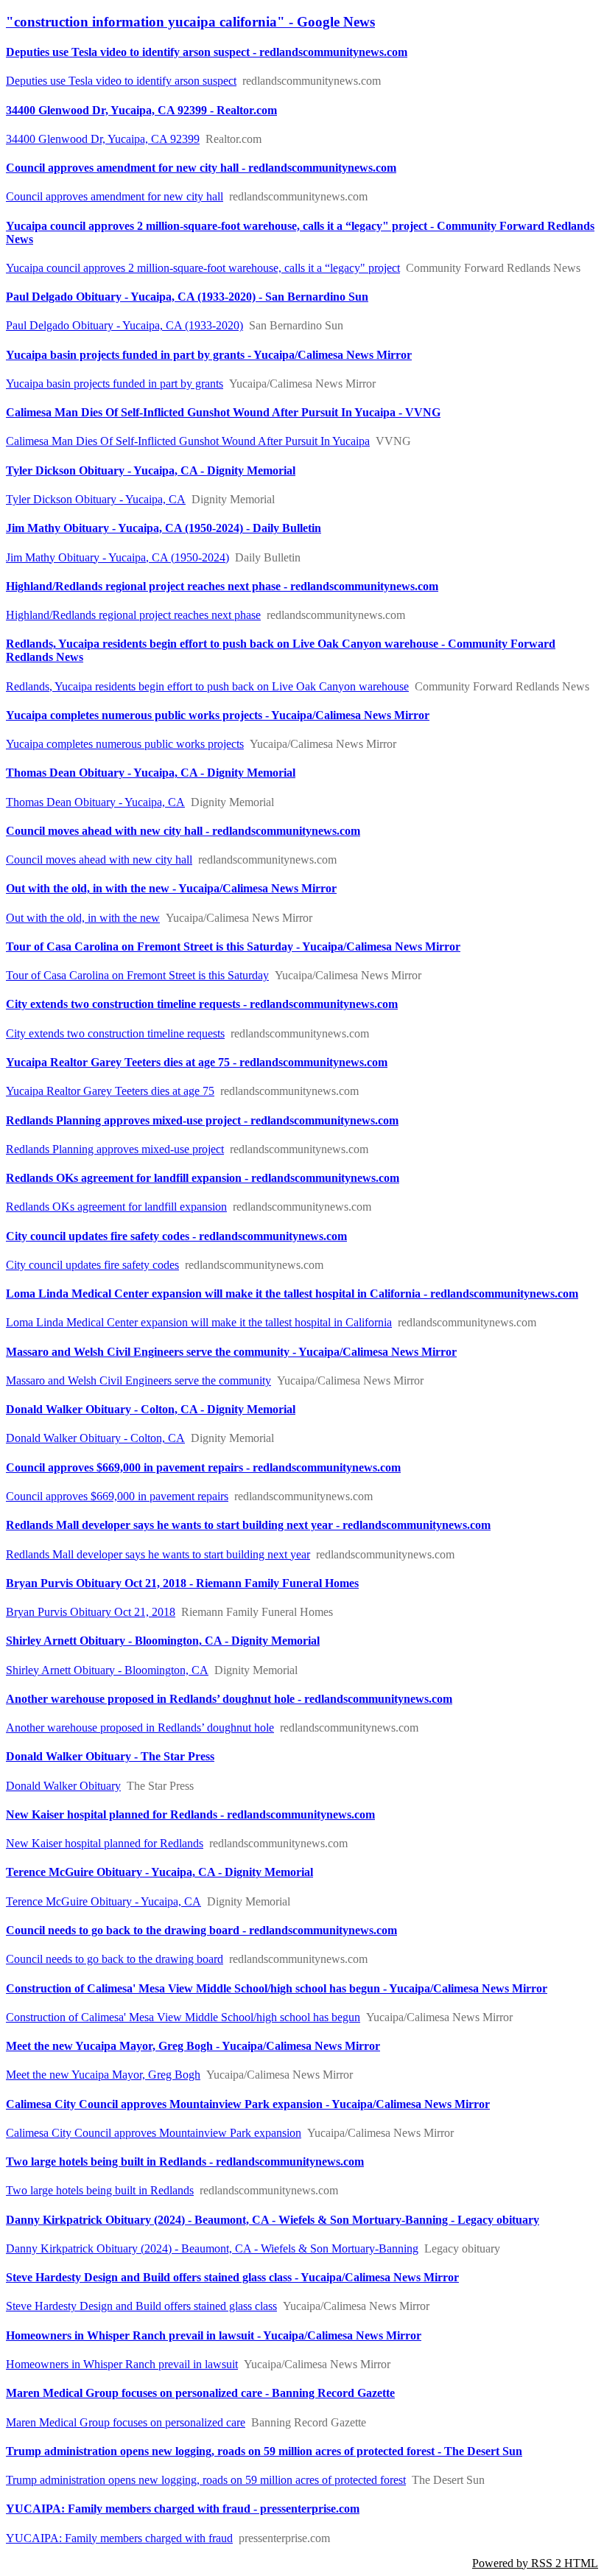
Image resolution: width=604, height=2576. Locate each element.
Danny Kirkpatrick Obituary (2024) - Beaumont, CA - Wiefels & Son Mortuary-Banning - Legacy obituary (273, 2220)
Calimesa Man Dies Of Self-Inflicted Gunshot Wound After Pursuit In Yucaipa (188, 441)
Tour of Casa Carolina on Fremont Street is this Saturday (137, 975)
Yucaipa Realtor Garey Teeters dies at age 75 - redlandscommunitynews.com (197, 1062)
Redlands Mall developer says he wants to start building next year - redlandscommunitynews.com (248, 1525)
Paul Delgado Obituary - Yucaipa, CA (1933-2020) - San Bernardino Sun (187, 297)
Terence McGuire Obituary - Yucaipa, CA (103, 1901)
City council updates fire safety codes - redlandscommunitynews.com (176, 1236)
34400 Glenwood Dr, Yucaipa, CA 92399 (103, 139)
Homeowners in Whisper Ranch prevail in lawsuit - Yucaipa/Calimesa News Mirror (214, 2335)
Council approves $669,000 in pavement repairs (117, 1496)
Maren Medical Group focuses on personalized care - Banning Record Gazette (200, 2393)
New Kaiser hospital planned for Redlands (105, 1843)
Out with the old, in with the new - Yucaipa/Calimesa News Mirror (171, 888)
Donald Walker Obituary (63, 1786)
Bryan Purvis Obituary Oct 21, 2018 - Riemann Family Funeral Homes (182, 1583)
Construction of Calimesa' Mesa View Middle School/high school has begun (183, 2017)
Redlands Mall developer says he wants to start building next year (158, 1554)
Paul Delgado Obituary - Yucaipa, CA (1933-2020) (124, 325)
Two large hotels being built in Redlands (100, 2190)
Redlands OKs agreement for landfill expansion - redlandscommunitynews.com (203, 1178)
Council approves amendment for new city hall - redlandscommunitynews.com (201, 168)
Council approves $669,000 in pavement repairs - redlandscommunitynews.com (203, 1467)
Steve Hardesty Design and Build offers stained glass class (141, 2306)
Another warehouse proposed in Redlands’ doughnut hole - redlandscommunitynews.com (229, 1699)
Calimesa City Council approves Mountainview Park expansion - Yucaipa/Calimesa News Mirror (248, 2104)
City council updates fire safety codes (92, 1265)
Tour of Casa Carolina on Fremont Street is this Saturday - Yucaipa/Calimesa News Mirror (233, 946)
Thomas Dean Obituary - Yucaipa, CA (95, 802)
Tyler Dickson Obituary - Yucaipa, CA (96, 499)
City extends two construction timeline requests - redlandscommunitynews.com (202, 1004)
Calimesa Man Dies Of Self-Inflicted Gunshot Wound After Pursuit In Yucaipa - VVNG (223, 412)
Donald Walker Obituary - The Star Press (110, 1756)
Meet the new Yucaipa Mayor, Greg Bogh (103, 2075)
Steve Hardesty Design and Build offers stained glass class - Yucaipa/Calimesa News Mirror (232, 2277)
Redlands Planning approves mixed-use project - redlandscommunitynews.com (202, 1120)
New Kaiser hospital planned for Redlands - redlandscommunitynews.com (190, 1814)
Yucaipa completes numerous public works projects (125, 744)
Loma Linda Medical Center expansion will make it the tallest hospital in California (199, 1322)
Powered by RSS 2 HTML (535, 2563)
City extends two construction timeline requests (115, 1033)
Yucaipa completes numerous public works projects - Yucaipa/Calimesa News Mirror (218, 715)
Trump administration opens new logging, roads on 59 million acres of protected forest (206, 2480)
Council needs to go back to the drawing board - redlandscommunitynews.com (201, 1930)
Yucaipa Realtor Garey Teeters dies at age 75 (110, 1091)
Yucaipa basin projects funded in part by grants (115, 384)
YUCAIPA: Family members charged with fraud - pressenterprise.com (183, 2509)
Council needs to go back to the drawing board (115, 1959)
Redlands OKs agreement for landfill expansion (116, 1207)
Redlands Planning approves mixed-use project (115, 1149)
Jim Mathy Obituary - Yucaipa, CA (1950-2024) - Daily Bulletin (164, 528)
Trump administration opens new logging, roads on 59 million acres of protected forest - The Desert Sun (264, 2451)
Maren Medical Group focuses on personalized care (126, 2422)
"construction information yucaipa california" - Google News (190, 22)
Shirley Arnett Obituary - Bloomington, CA (107, 1670)
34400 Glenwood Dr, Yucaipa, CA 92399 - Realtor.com (141, 110)
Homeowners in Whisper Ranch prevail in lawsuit (122, 2364)
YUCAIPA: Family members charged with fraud (119, 2538)
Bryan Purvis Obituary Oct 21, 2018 (91, 1612)
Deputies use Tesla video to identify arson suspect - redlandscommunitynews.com (207, 52)
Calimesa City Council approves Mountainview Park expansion (154, 2133)
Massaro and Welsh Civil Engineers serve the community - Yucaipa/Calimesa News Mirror (231, 1352)
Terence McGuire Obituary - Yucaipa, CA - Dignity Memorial (159, 1872)
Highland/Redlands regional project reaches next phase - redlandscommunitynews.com (222, 586)
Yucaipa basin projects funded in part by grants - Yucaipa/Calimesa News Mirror (209, 355)
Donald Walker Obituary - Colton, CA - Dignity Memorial (151, 1409)
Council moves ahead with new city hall (99, 860)
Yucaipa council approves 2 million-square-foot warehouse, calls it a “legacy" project (203, 268)
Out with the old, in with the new (83, 918)
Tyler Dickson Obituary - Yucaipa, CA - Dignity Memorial (151, 470)
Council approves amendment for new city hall (115, 196)
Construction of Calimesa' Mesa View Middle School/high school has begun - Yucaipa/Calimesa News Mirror (277, 1988)
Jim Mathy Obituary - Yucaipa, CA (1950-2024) (117, 557)
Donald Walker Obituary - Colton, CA (95, 1438)
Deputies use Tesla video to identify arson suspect (121, 81)
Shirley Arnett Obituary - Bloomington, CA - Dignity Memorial (163, 1641)
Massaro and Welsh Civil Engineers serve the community (138, 1380)
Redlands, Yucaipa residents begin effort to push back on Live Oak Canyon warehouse (207, 686)
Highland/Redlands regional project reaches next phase (133, 615)
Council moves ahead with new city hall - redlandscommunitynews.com (183, 831)
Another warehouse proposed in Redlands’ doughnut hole (140, 1728)
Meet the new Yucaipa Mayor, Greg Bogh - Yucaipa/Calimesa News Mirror (193, 2046)
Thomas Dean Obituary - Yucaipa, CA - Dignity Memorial (151, 773)
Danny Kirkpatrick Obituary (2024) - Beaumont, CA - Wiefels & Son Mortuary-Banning (212, 2248)
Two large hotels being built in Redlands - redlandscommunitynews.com (185, 2162)
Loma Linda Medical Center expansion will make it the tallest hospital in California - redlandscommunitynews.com (292, 1294)
